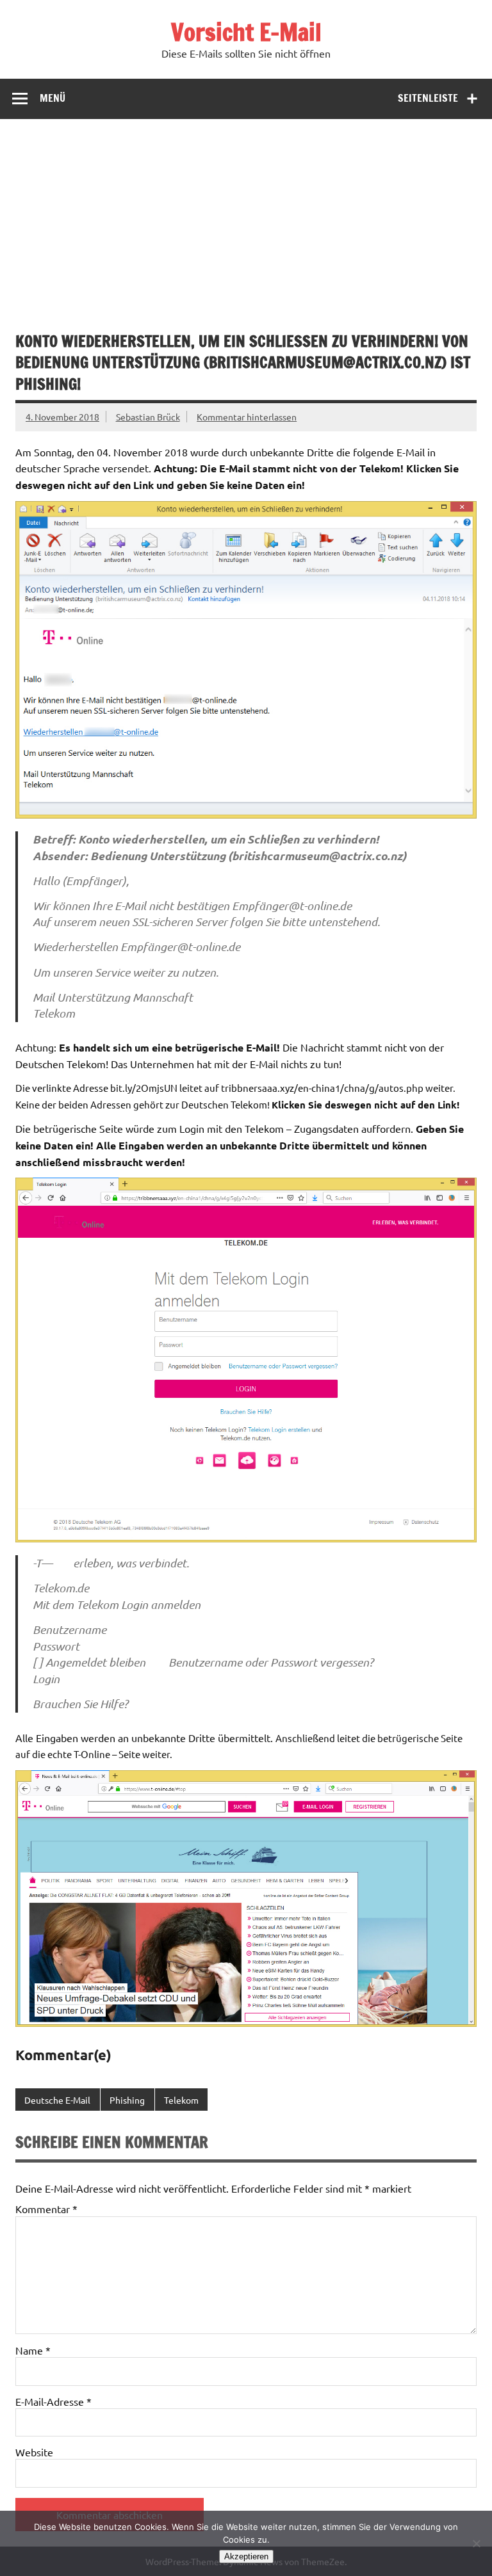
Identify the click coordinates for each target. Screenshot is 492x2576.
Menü (53, 98)
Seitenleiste (428, 98)
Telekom (181, 2100)
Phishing (127, 2100)
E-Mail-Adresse (53, 2401)
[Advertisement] (246, 215)
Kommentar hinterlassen (247, 417)
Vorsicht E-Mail (246, 32)
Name (33, 2350)
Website (34, 2452)
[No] (476, 2543)
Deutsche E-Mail (57, 2100)
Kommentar (46, 2209)
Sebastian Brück (148, 417)
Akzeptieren (246, 2556)
